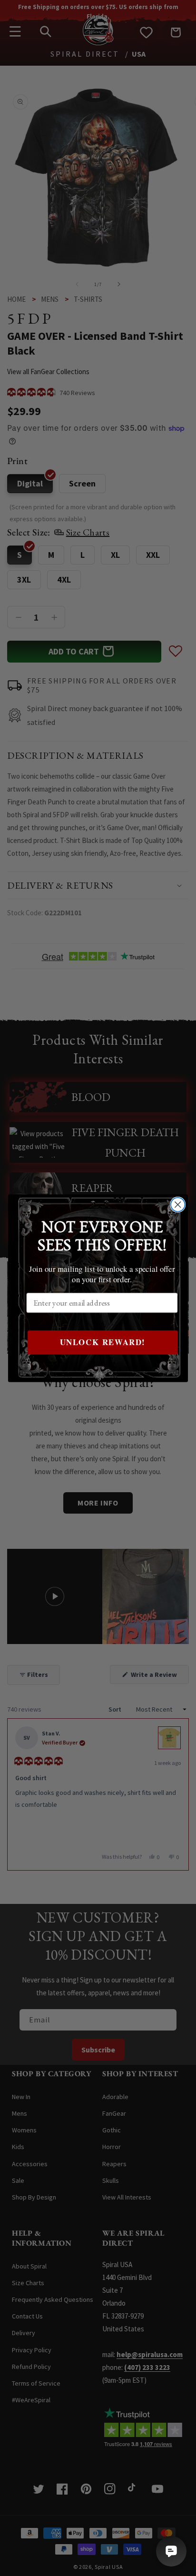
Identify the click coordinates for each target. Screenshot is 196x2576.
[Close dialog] (178, 1204)
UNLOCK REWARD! (103, 1342)
